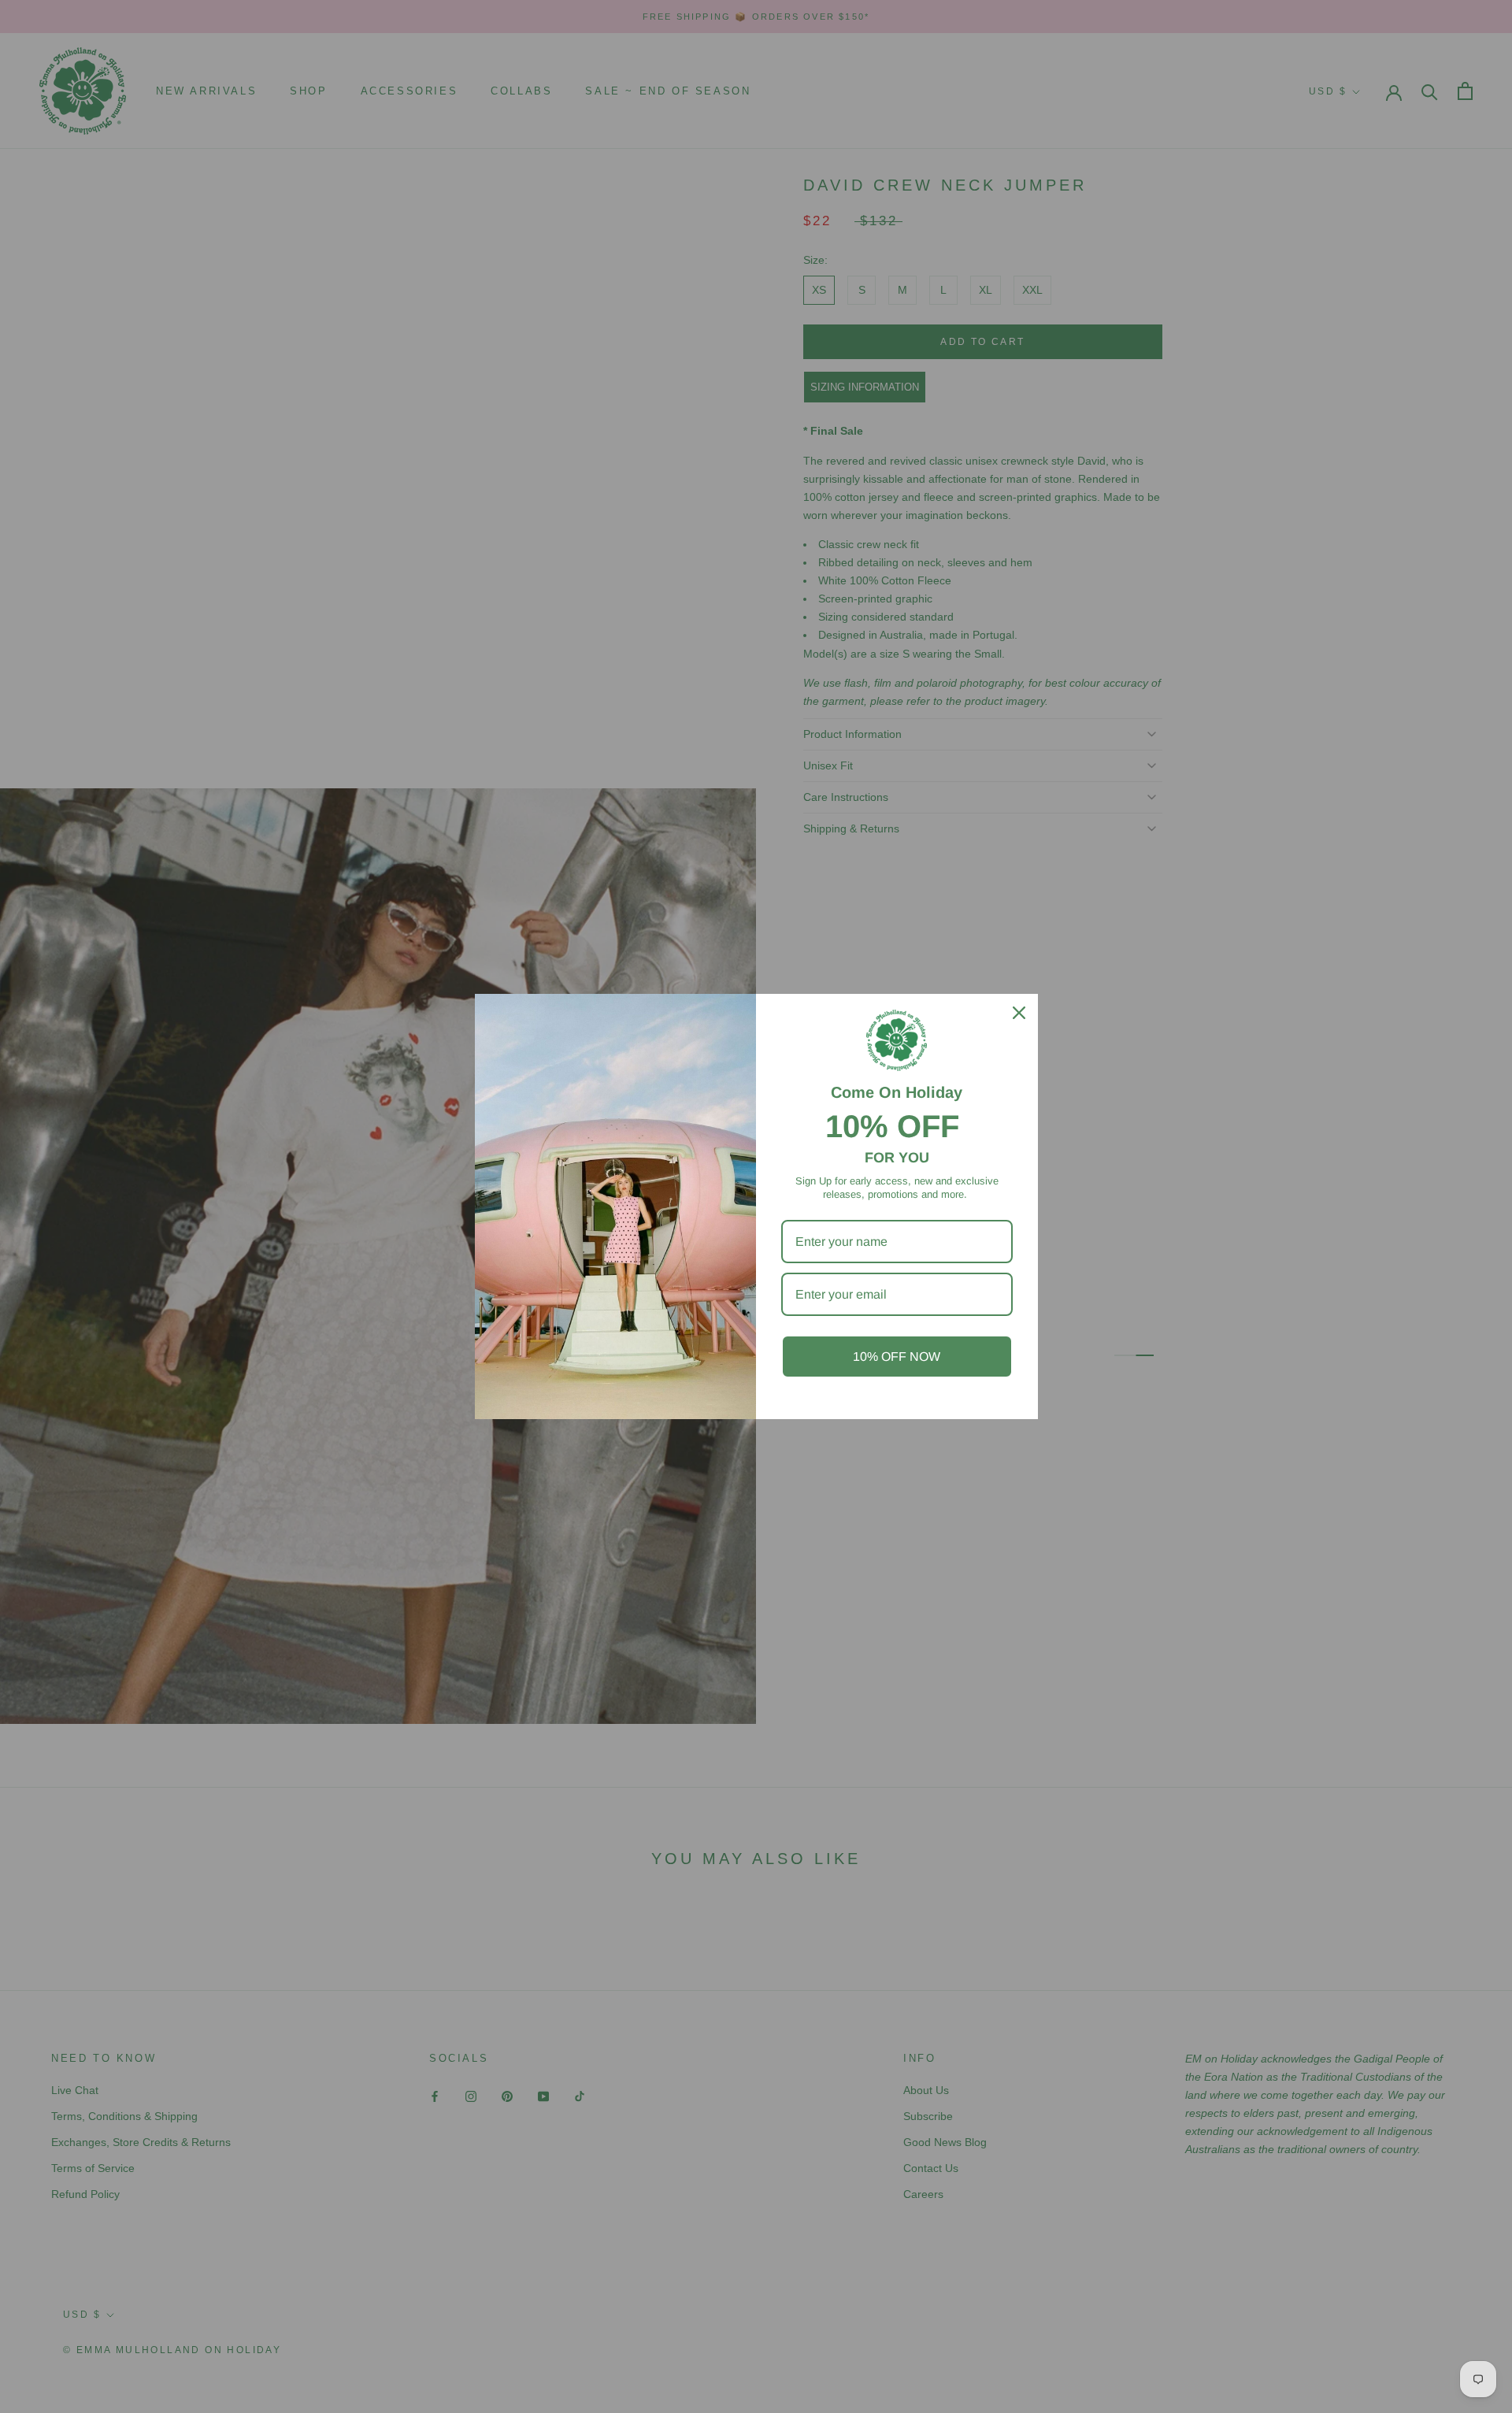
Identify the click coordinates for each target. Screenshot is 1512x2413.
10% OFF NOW (897, 1357)
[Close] (1019, 1013)
